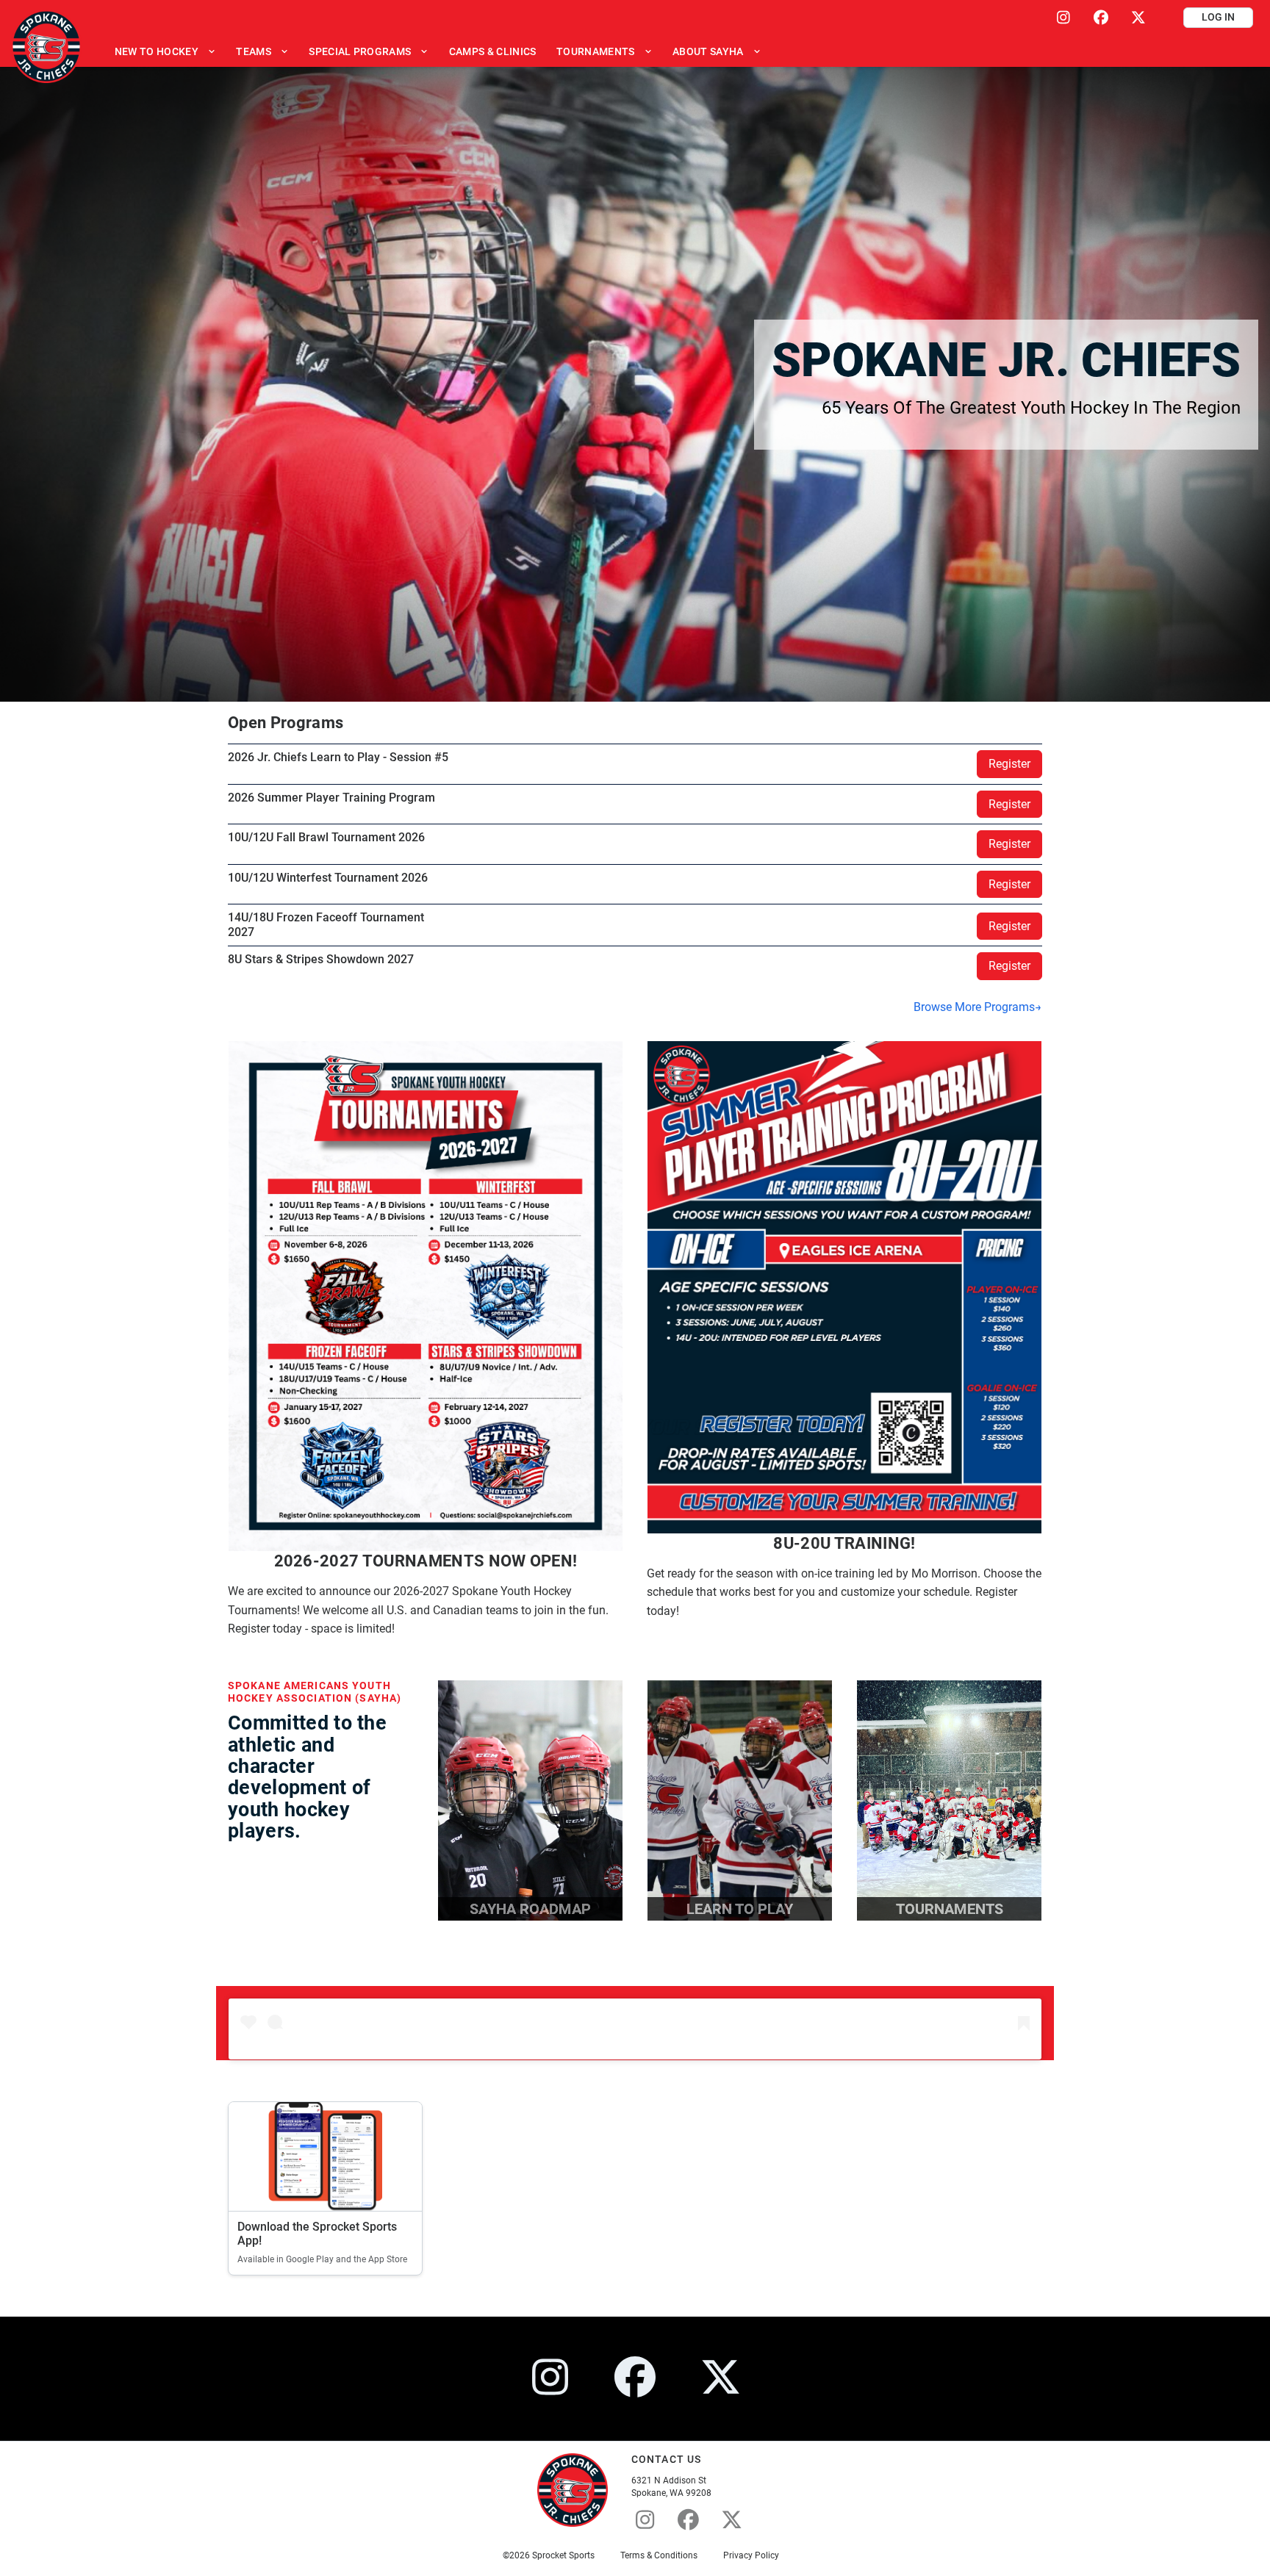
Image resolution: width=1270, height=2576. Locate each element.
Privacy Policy (751, 2555)
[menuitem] (165, 51)
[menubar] (438, 51)
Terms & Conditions (659, 2555)
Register (1009, 764)
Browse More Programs (974, 1007)
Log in (1218, 17)
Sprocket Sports (563, 2555)
